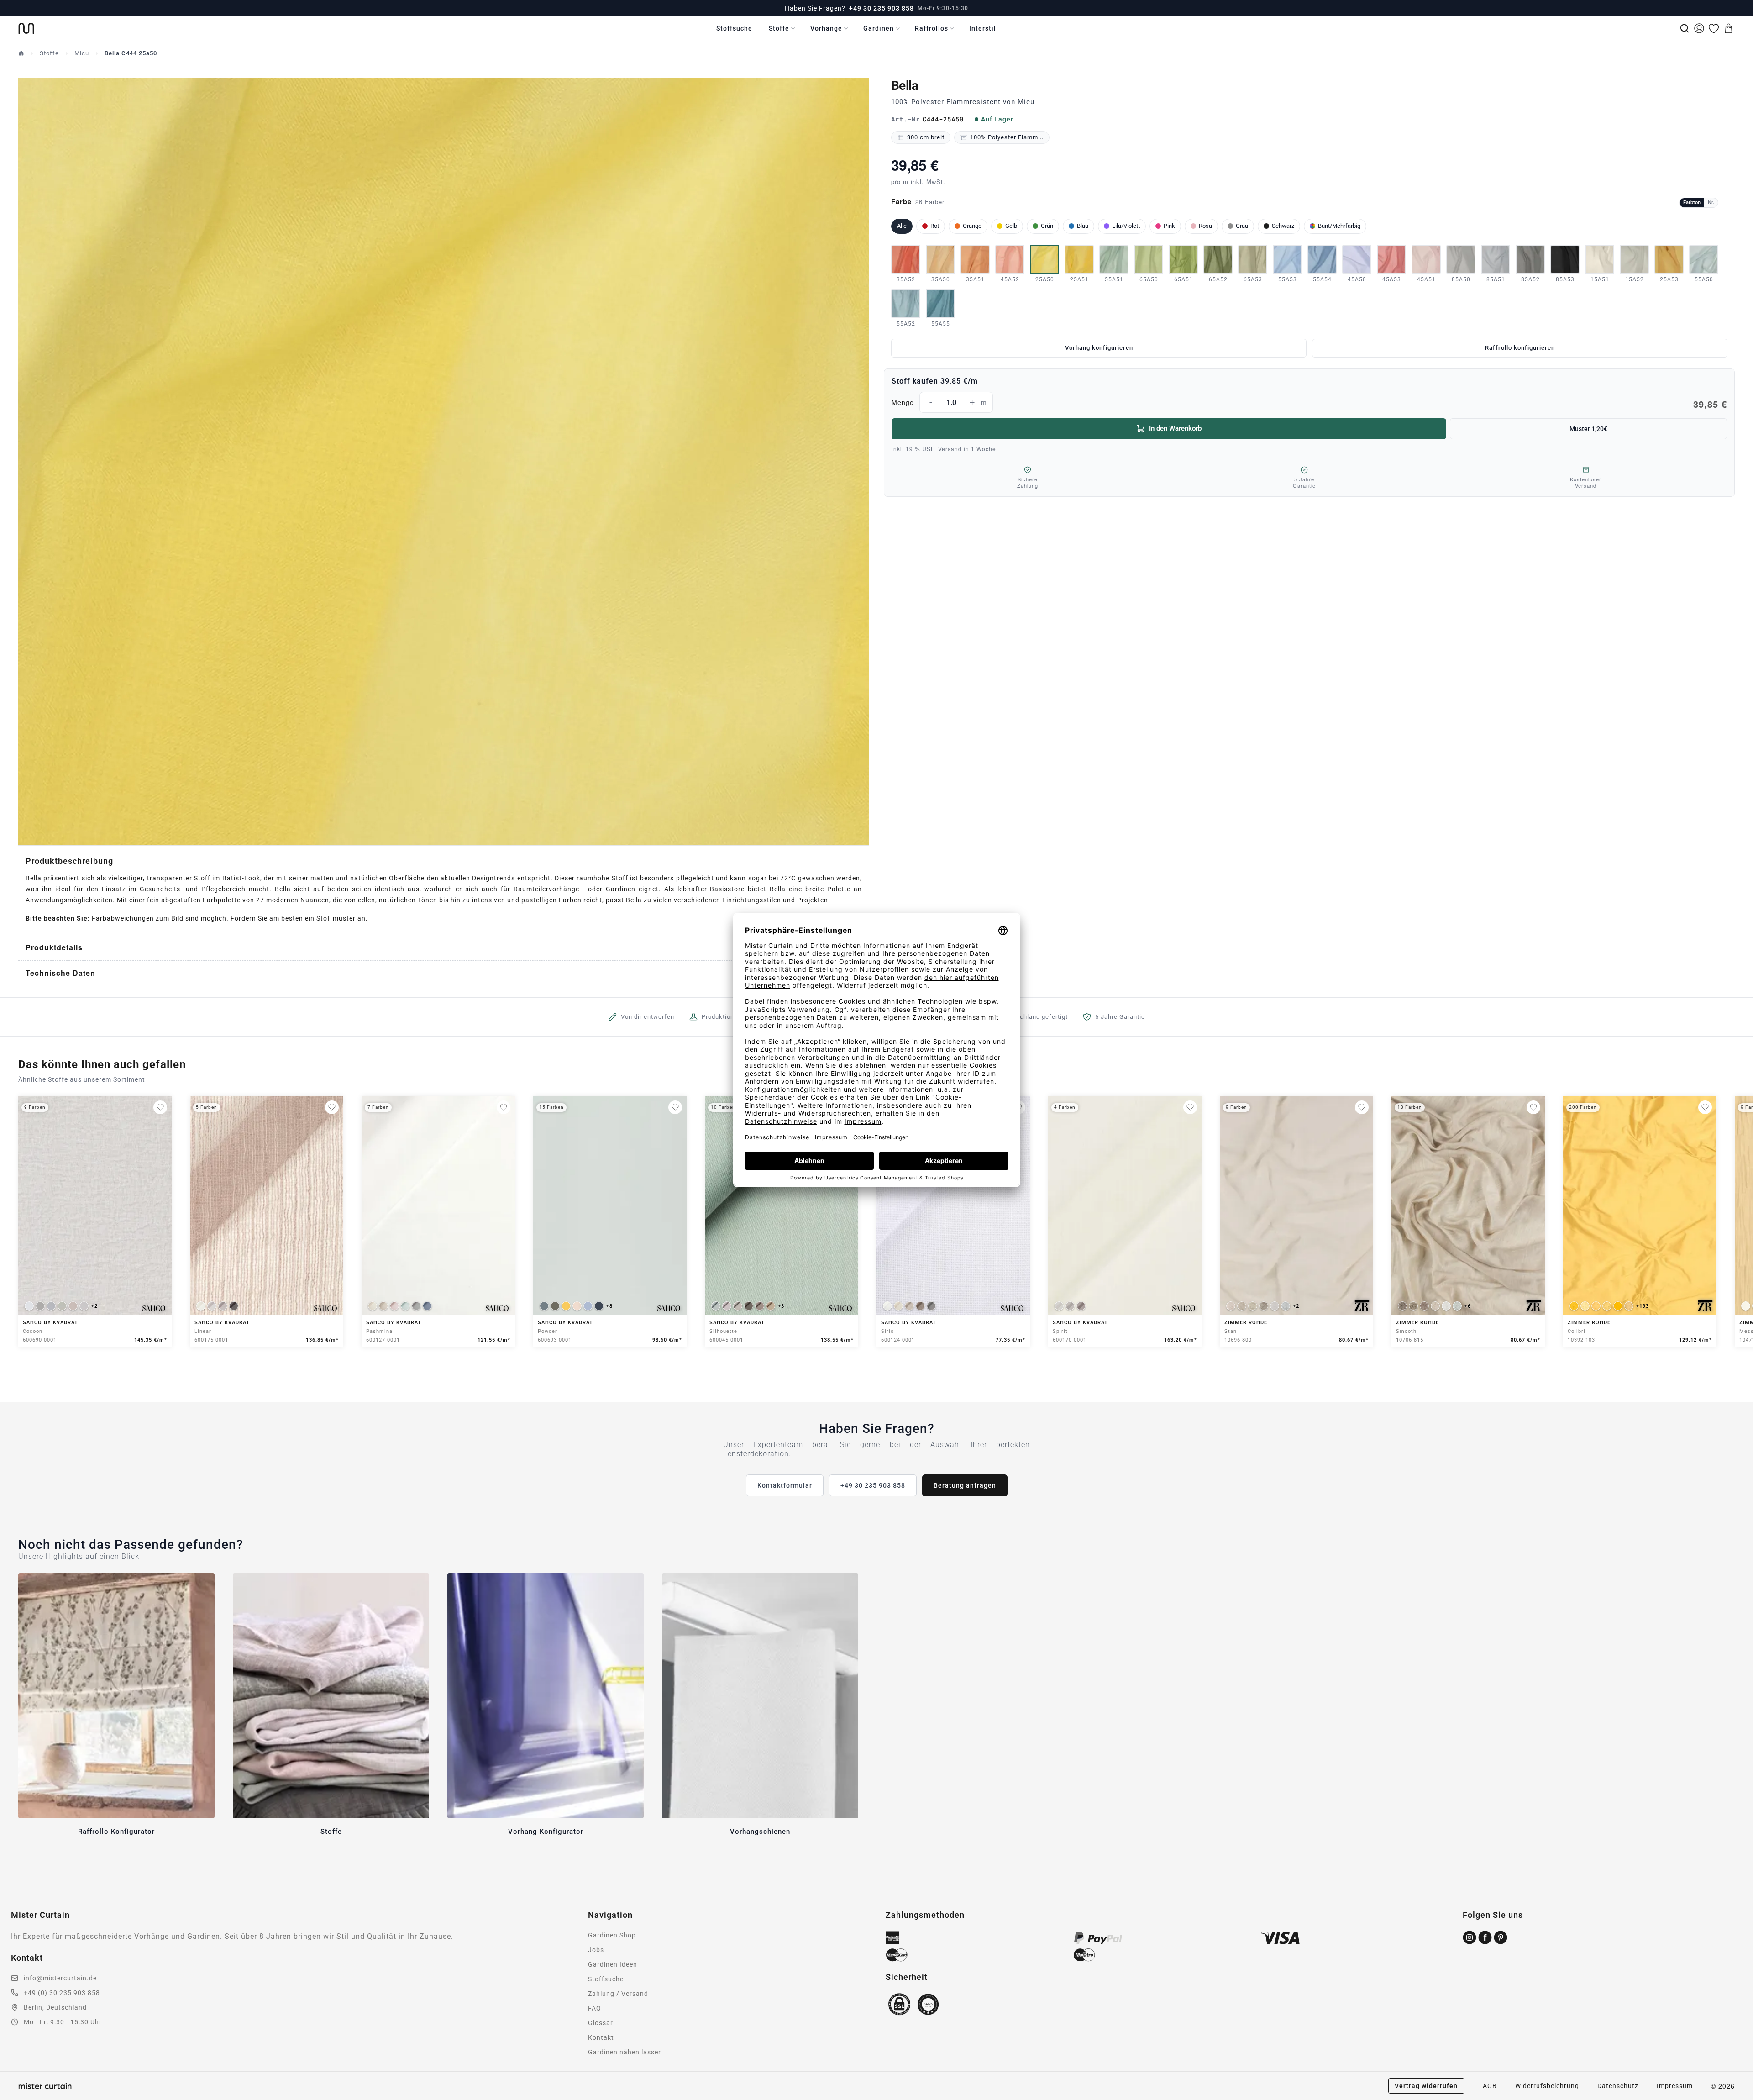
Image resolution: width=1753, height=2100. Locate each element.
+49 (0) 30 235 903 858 (62, 1993)
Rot (935, 226)
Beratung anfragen (965, 1485)
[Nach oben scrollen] (1734, 2100)
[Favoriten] (1714, 28)
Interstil (983, 28)
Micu (82, 53)
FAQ (595, 2008)
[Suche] (1685, 28)
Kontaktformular (785, 1485)
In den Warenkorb (1175, 428)
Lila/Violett (1126, 226)
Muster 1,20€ (1588, 429)
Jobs (596, 1950)
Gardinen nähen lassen (625, 2052)
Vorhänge (826, 28)
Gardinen (879, 28)
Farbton (1692, 203)
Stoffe (779, 28)
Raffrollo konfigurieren (1520, 348)
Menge (1309, 404)
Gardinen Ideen (613, 1964)
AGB (1490, 2086)
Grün (1047, 226)
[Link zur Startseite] (26, 28)
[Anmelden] (1699, 28)
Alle (902, 226)
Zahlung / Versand (618, 1994)
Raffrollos (932, 28)
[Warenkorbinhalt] (1728, 28)
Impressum (1675, 2086)
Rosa (1205, 226)
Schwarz (1283, 226)
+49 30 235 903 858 (882, 8)
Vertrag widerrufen (1426, 2086)
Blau (1083, 226)
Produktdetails (54, 947)
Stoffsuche (734, 28)
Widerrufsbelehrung (1547, 2086)
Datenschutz (1618, 2086)
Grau (1242, 226)
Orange (972, 226)
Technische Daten (60, 973)
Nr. (1711, 203)
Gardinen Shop (612, 1935)
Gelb (1011, 226)
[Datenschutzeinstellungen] (19, 2096)
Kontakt (601, 2037)
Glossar (601, 2023)
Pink (1169, 226)
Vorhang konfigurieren (1099, 348)
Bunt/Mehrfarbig (1339, 226)
